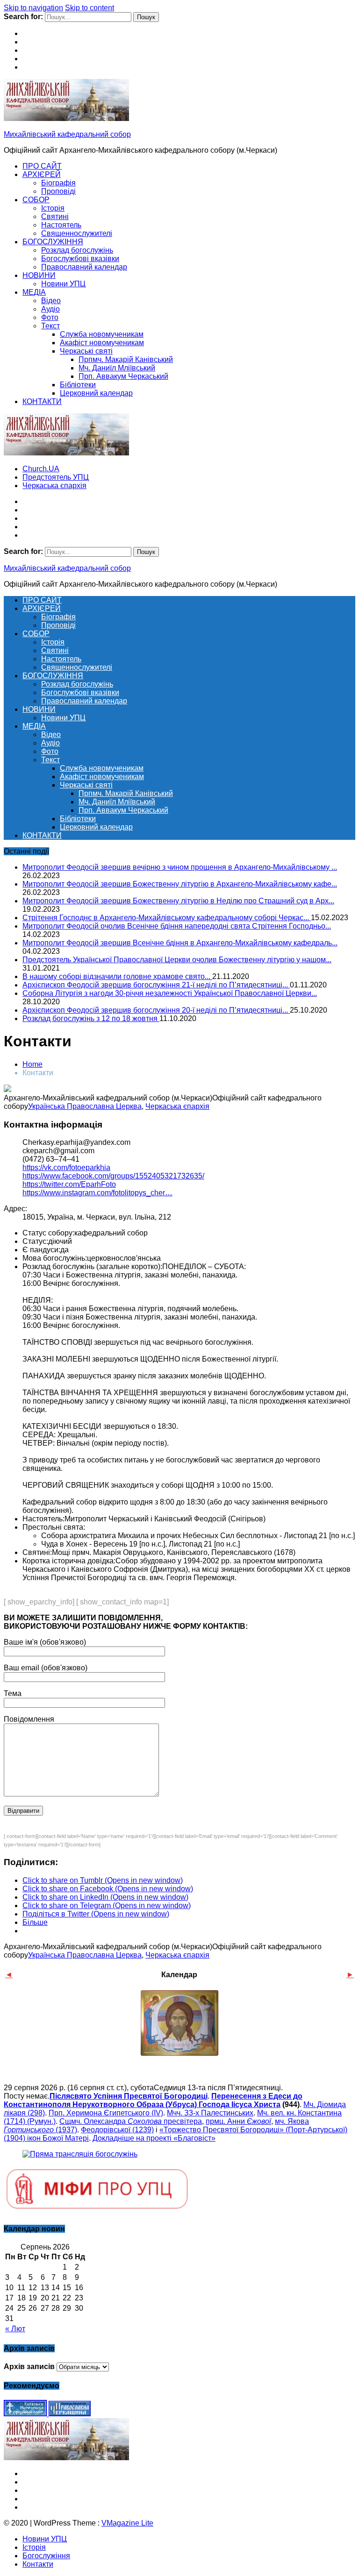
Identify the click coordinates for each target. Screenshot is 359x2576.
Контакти (38, 2564)
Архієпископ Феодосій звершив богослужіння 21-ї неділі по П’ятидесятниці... (156, 985)
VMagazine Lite (127, 2523)
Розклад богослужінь (77, 250)
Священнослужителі (77, 233)
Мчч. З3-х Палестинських (210, 2113)
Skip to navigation (33, 8)
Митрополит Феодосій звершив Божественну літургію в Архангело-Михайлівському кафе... (180, 884)
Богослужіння (46, 2556)
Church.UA (41, 469)
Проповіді (58, 191)
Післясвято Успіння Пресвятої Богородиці (129, 2096)
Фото (50, 317)
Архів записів (29, 2367)
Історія (53, 208)
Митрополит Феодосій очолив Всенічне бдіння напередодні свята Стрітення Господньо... (177, 926)
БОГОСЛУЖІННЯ (53, 242)
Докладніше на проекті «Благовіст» (154, 2138)
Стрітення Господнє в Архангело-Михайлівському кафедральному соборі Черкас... (167, 918)
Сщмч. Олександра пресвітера (131, 2121)
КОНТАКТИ (42, 401)
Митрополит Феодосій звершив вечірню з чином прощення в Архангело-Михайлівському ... (180, 867)
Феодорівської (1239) (117, 2130)
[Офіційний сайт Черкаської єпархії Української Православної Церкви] (70, 2414)
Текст (50, 326)
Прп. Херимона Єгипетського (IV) (106, 2113)
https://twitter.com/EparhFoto (69, 1184)
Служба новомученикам (102, 334)
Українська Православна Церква (85, 1106)
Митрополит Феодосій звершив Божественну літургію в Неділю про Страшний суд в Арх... (178, 901)
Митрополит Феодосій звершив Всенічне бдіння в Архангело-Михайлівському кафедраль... (180, 943)
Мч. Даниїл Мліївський (117, 368)
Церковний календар (96, 393)
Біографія (58, 183)
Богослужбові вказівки (80, 259)
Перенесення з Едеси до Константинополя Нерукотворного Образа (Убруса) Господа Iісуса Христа (153, 2100)
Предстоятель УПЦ (56, 477)
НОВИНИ (39, 275)
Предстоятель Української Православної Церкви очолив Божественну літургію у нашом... (177, 960)
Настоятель (61, 225)
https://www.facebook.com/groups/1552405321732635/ (113, 1176)
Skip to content (90, 8)
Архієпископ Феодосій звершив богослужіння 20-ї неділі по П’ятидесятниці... (156, 1010)
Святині (55, 216)
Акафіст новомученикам (102, 343)
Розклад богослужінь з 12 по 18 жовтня (91, 1018)
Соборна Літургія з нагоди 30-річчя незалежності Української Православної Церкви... (170, 993)
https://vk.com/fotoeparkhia (66, 1167)
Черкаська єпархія (54, 486)
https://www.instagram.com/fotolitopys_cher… (97, 1193)
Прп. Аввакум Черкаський (123, 376)
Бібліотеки (78, 385)
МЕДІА (34, 292)
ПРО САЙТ (42, 166)
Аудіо (50, 309)
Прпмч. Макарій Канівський (126, 359)
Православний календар (84, 267)
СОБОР (36, 200)
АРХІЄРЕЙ (42, 174)
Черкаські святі (86, 351)
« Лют (15, 2329)
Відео (51, 301)
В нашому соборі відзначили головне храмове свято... (117, 976)
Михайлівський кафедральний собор (67, 134)
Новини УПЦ (63, 284)
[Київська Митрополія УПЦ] (26, 2414)
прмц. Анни (238, 2121)
